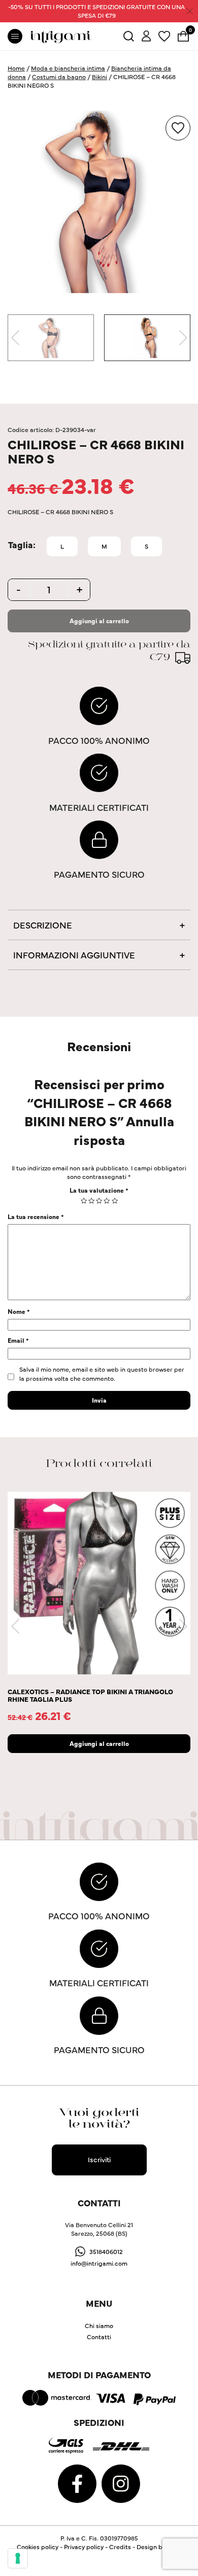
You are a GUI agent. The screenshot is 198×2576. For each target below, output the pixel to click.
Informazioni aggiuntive (74, 955)
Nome (19, 1311)
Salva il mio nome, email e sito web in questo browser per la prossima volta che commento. (102, 1373)
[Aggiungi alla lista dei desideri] (178, 128)
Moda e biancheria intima (68, 68)
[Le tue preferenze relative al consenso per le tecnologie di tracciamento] (18, 2558)
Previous (15, 338)
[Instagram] (121, 2482)
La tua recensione (36, 1216)
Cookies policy (38, 2546)
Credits (120, 2546)
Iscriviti (99, 2159)
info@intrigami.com (99, 2263)
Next (183, 338)
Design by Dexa (159, 2546)
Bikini (100, 76)
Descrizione (43, 925)
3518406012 (106, 2251)
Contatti (99, 2336)
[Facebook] (78, 2482)
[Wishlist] (164, 35)
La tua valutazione (99, 1190)
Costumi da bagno (59, 76)
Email (18, 1340)
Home (16, 68)
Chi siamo (99, 2325)
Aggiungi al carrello (99, 620)
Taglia (21, 545)
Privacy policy (84, 2546)
